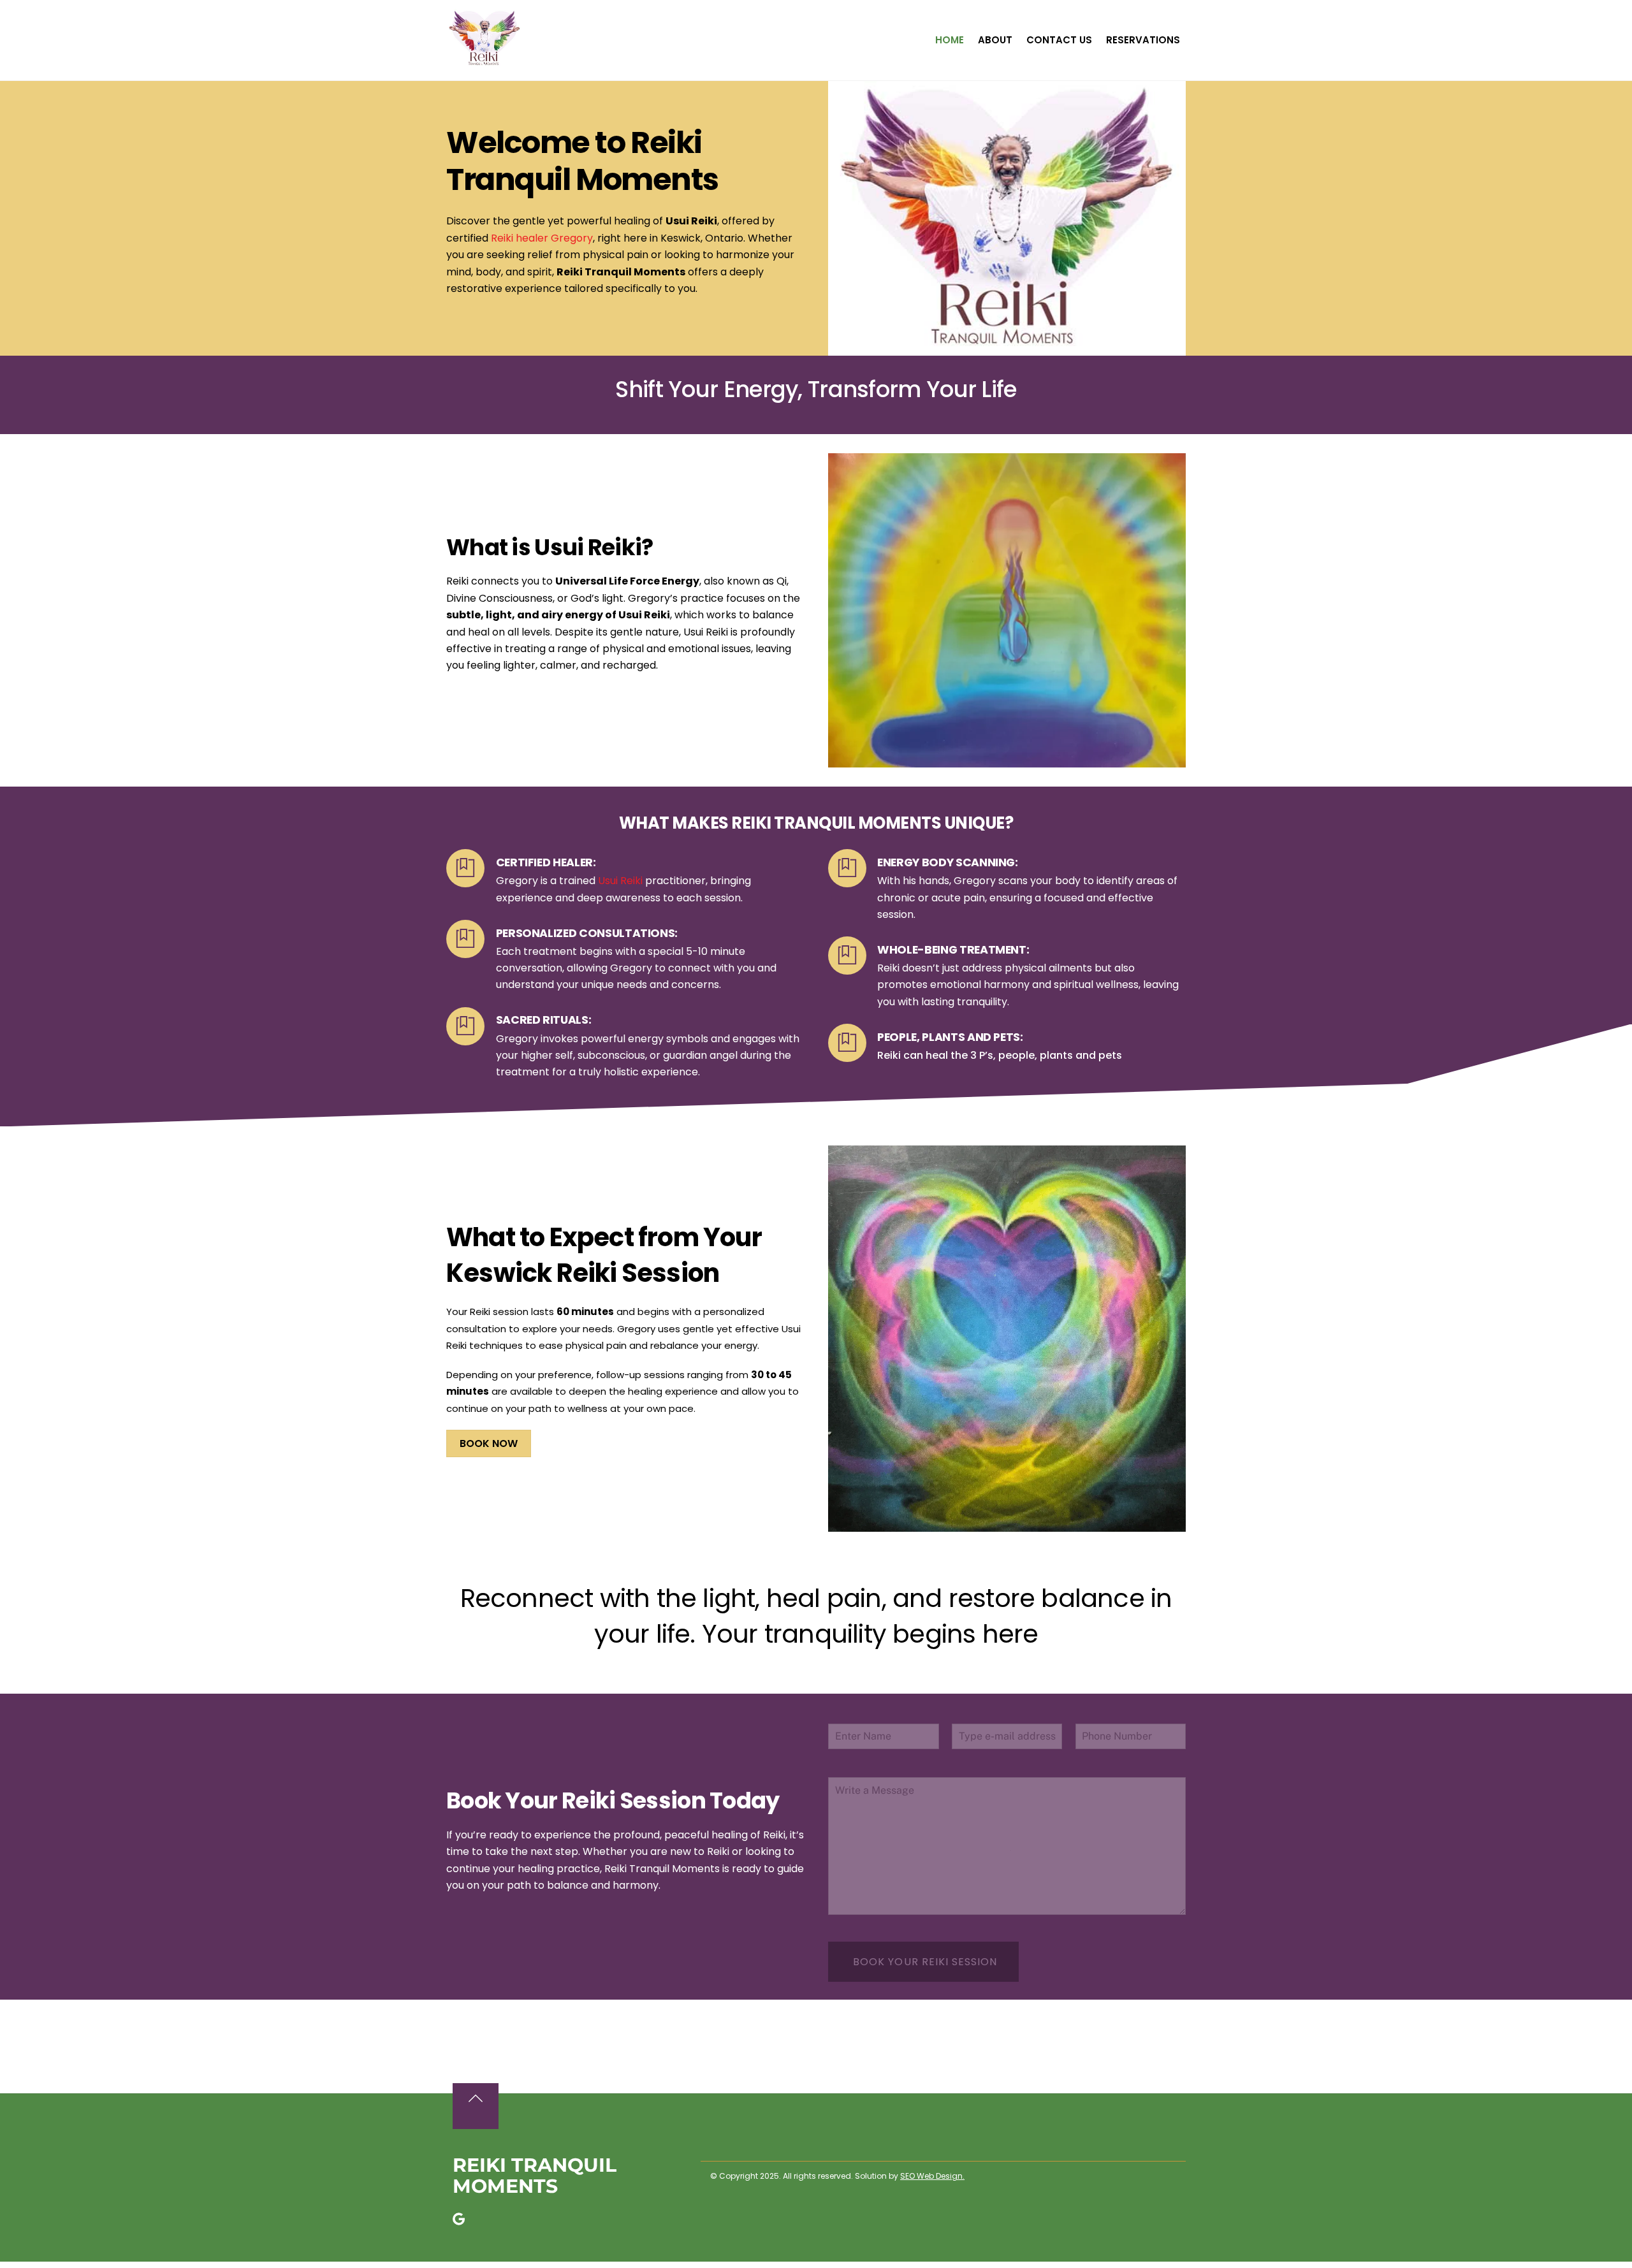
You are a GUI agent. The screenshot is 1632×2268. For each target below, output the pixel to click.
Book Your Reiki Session (925, 1962)
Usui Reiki (620, 881)
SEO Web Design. (932, 2176)
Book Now (489, 1443)
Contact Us (1059, 40)
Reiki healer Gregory (542, 238)
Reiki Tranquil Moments (535, 2176)
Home (950, 40)
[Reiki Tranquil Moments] (484, 61)
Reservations (1143, 40)
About (995, 40)
